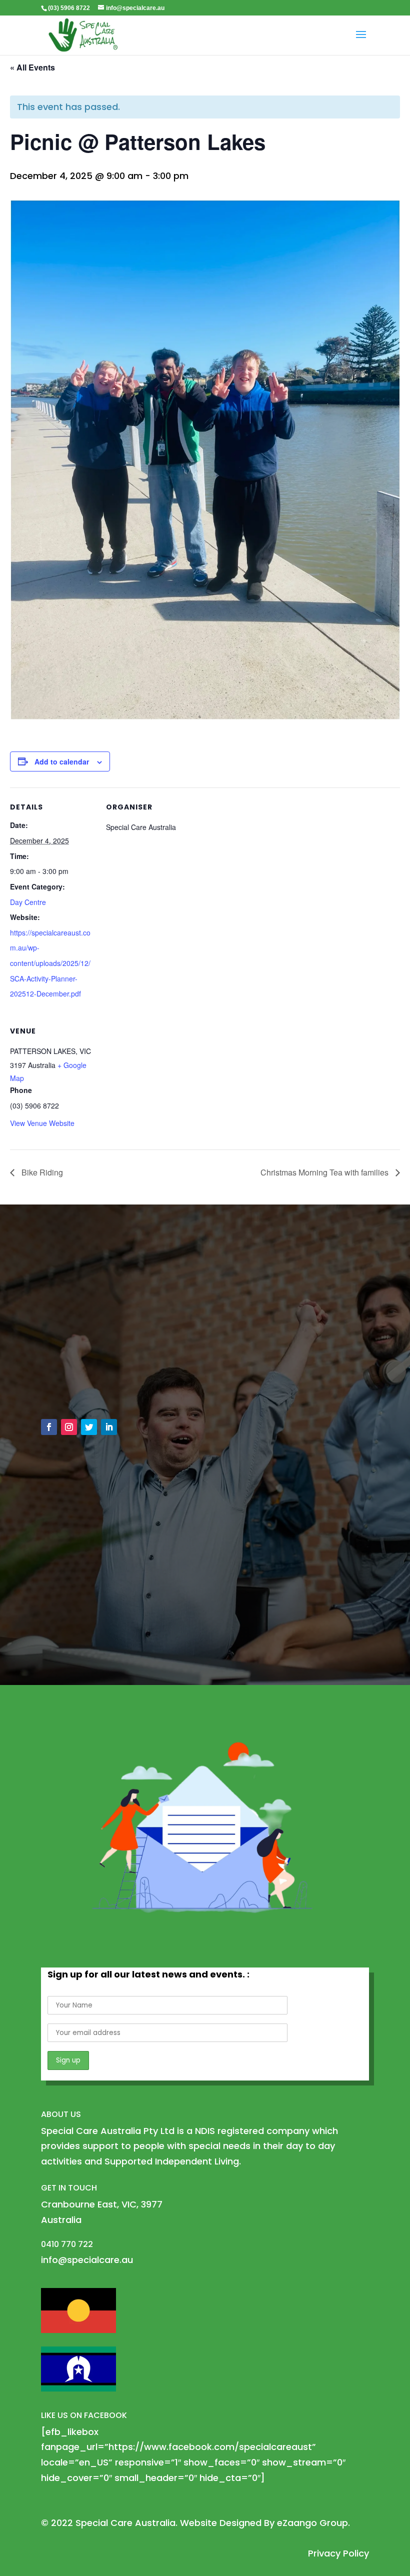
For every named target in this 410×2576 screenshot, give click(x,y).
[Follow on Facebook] (49, 1427)
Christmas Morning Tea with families (325, 1172)
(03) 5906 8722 (69, 8)
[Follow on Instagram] (69, 1427)
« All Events (32, 67)
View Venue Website (42, 1123)
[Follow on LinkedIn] (109, 1427)
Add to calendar (62, 761)
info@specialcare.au (98, 1365)
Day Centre (28, 902)
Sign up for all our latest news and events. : (148, 1974)
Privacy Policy (338, 2553)
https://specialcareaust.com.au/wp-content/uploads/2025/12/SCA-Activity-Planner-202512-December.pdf (50, 963)
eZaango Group (312, 2523)
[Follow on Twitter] (89, 1427)
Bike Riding (41, 1172)
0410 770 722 (81, 1388)
